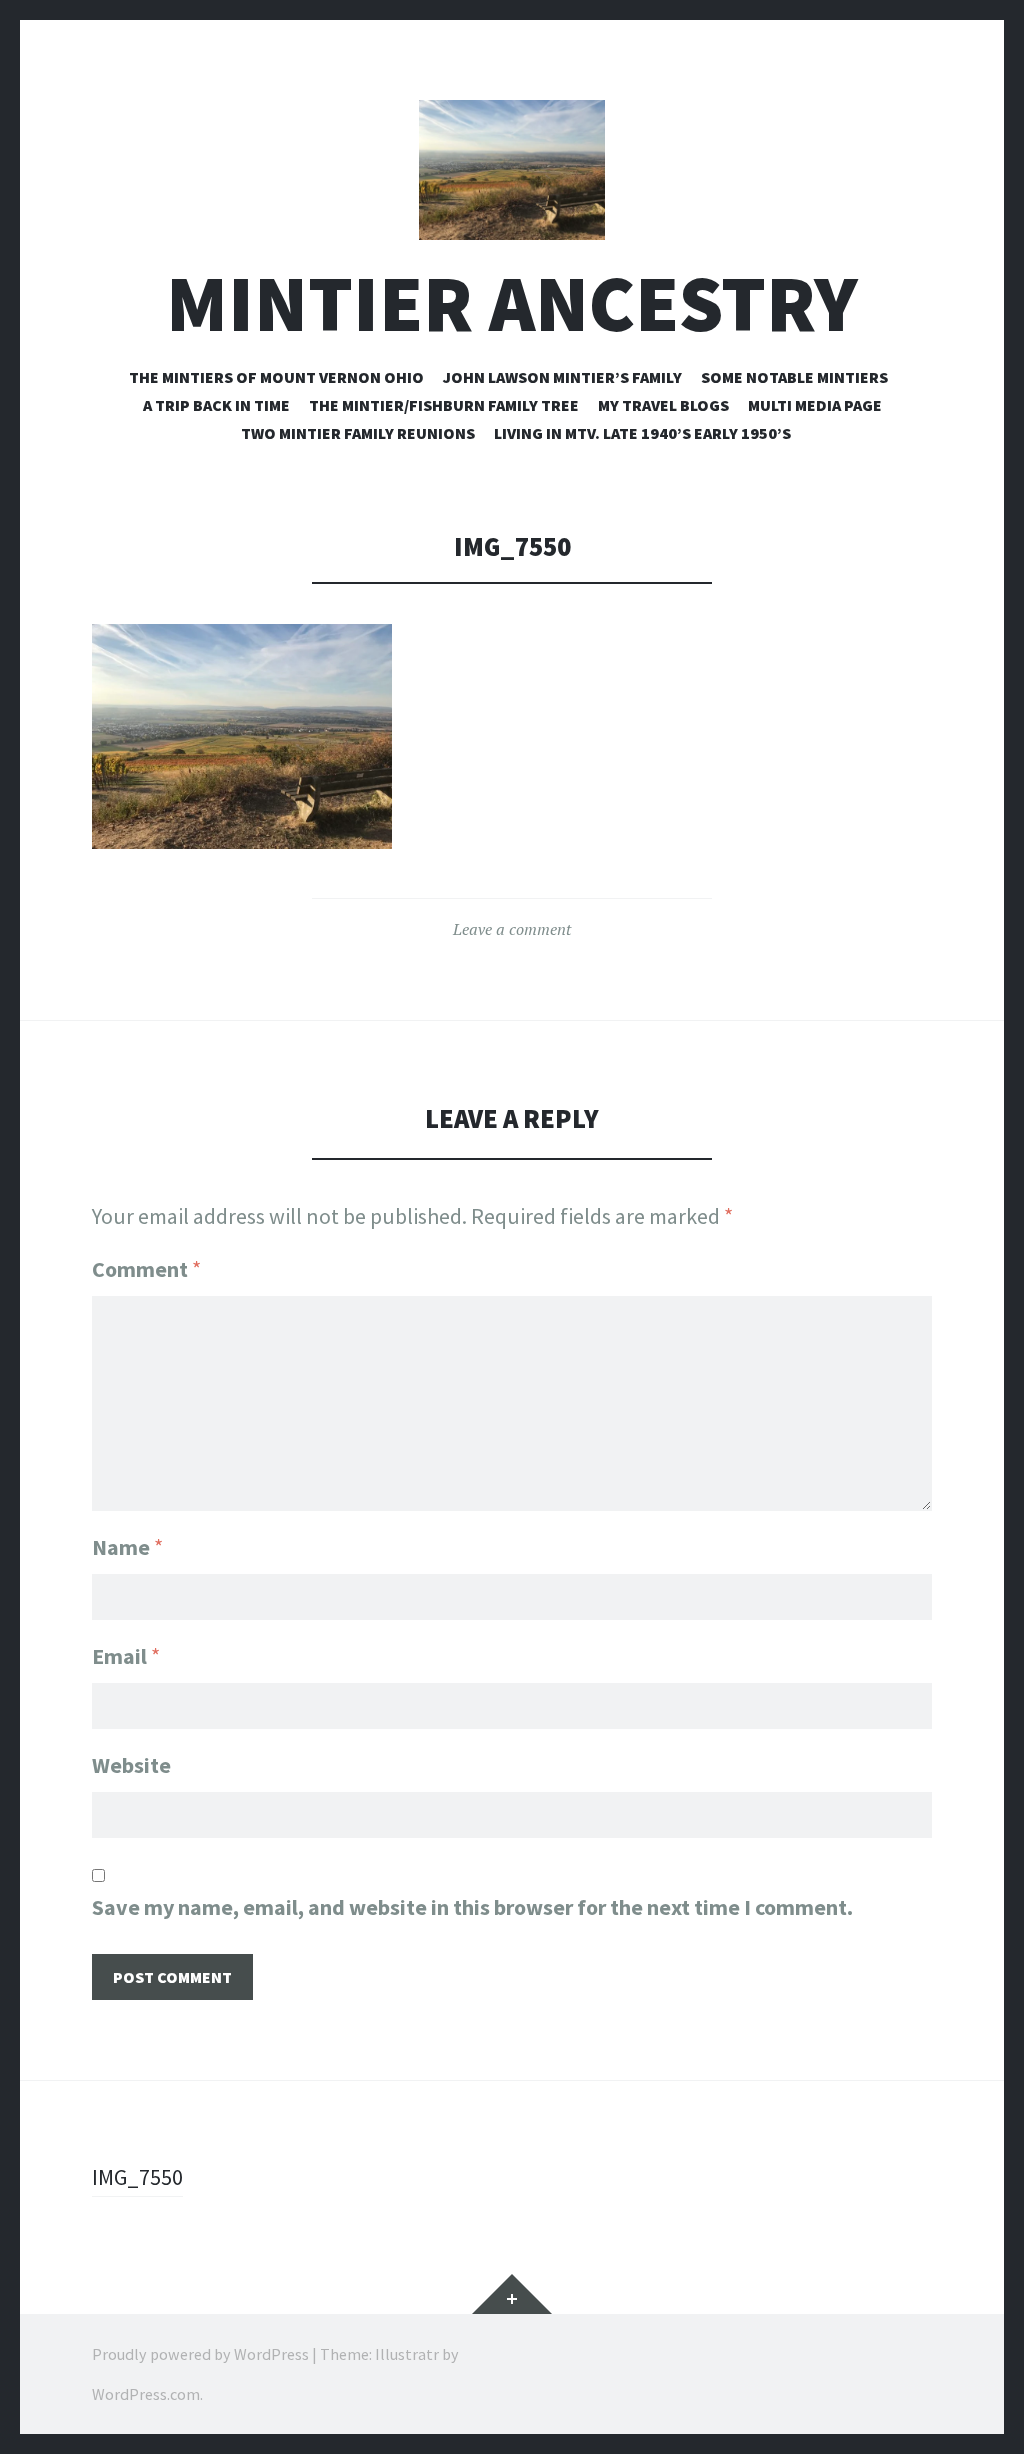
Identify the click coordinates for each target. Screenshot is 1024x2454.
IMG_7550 (137, 2177)
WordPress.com (146, 2394)
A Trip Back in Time (216, 405)
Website (131, 1765)
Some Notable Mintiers (794, 377)
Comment (146, 1269)
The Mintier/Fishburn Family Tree (444, 405)
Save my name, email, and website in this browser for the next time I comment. (472, 1907)
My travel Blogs (663, 405)
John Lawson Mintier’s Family (562, 377)
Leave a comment (512, 929)
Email (126, 1656)
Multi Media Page (815, 405)
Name (127, 1547)
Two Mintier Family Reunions (358, 433)
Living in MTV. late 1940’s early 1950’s (642, 433)
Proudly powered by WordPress (200, 2354)
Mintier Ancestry (512, 303)
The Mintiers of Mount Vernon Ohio (276, 377)
